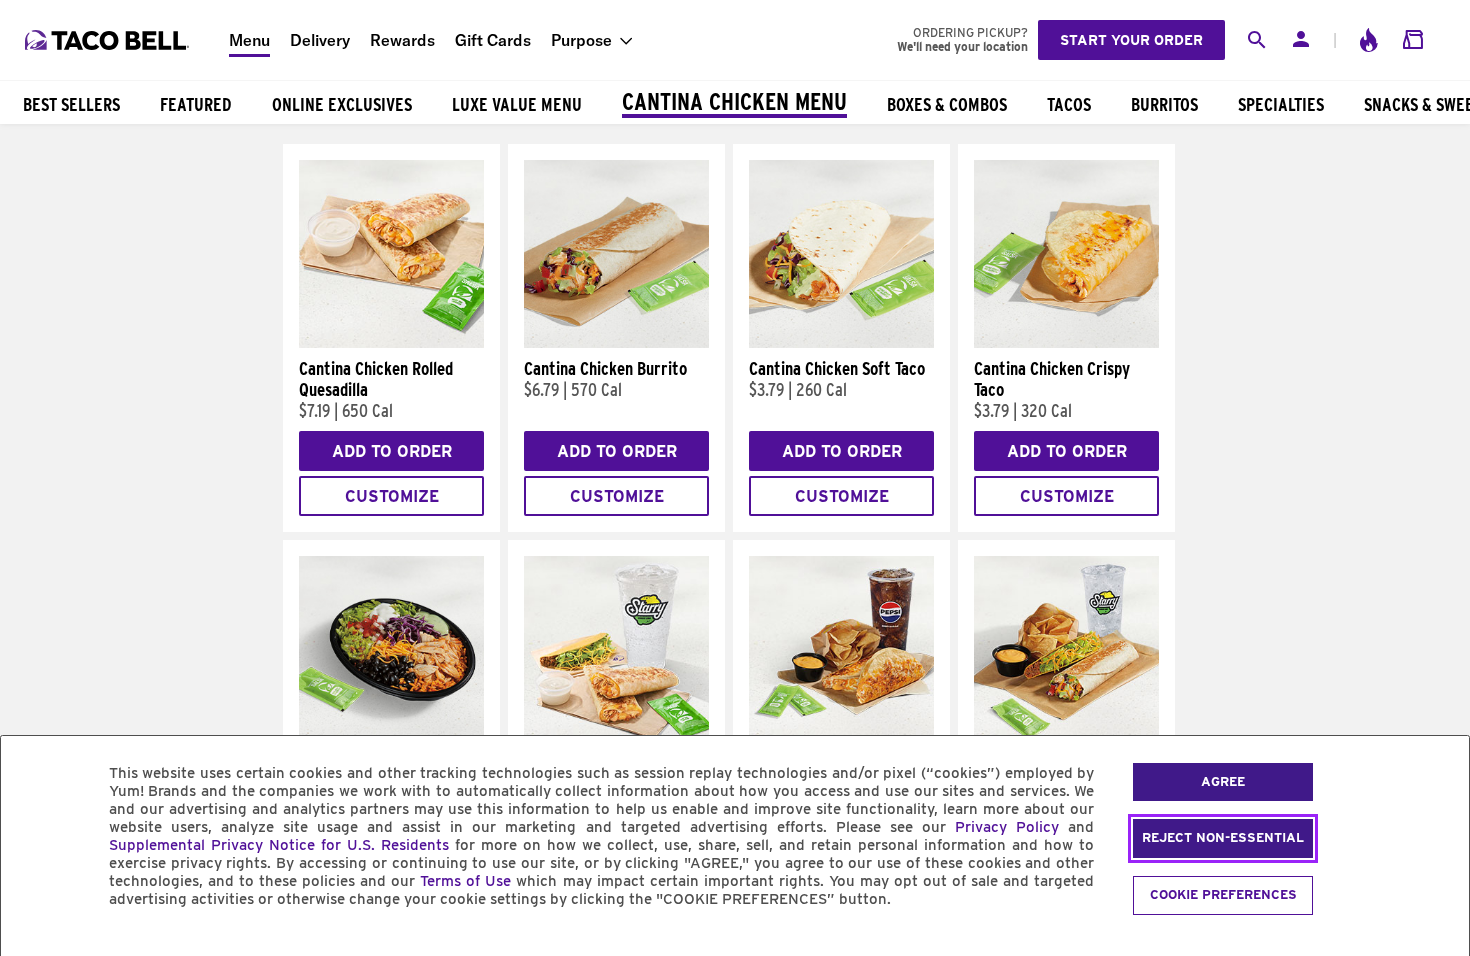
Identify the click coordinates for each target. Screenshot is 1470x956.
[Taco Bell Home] (109, 40)
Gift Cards (493, 40)
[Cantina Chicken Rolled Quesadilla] (391, 343)
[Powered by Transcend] (33, 944)
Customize (392, 496)
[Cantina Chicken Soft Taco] (841, 343)
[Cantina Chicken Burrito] (616, 343)
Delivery (320, 40)
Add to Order (392, 451)
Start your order (1131, 40)
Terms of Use (465, 881)
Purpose (581, 40)
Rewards (402, 40)
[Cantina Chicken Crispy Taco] (1066, 343)
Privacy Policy (1007, 827)
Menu (249, 40)
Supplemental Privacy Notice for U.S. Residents (279, 845)
